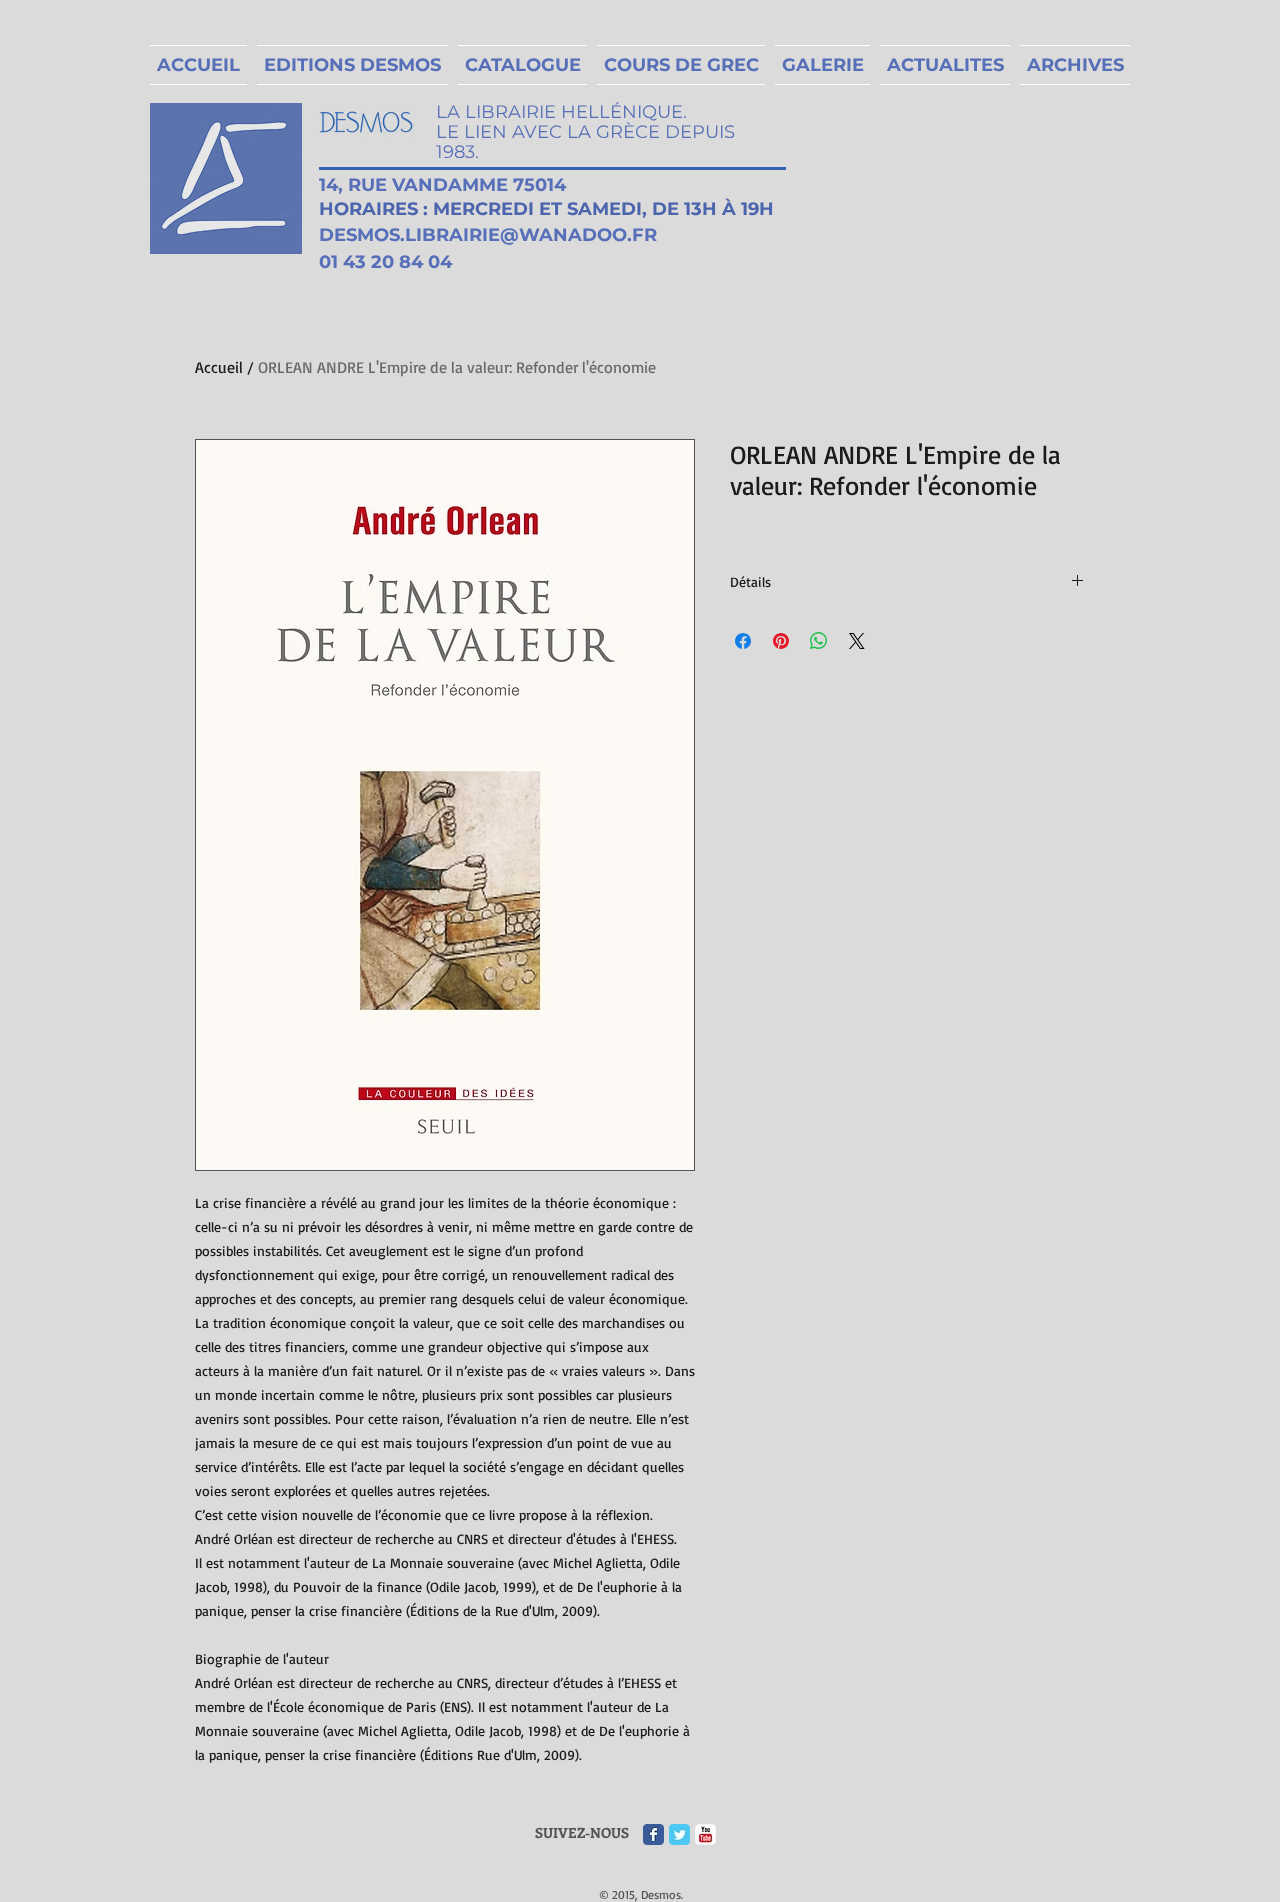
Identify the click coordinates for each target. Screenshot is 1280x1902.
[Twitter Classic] (679, 1834)
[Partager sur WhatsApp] (819, 641)
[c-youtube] (705, 1834)
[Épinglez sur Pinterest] (781, 641)
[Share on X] (857, 641)
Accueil (219, 367)
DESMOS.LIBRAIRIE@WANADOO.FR (488, 235)
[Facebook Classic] (653, 1834)
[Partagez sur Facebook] (743, 641)
